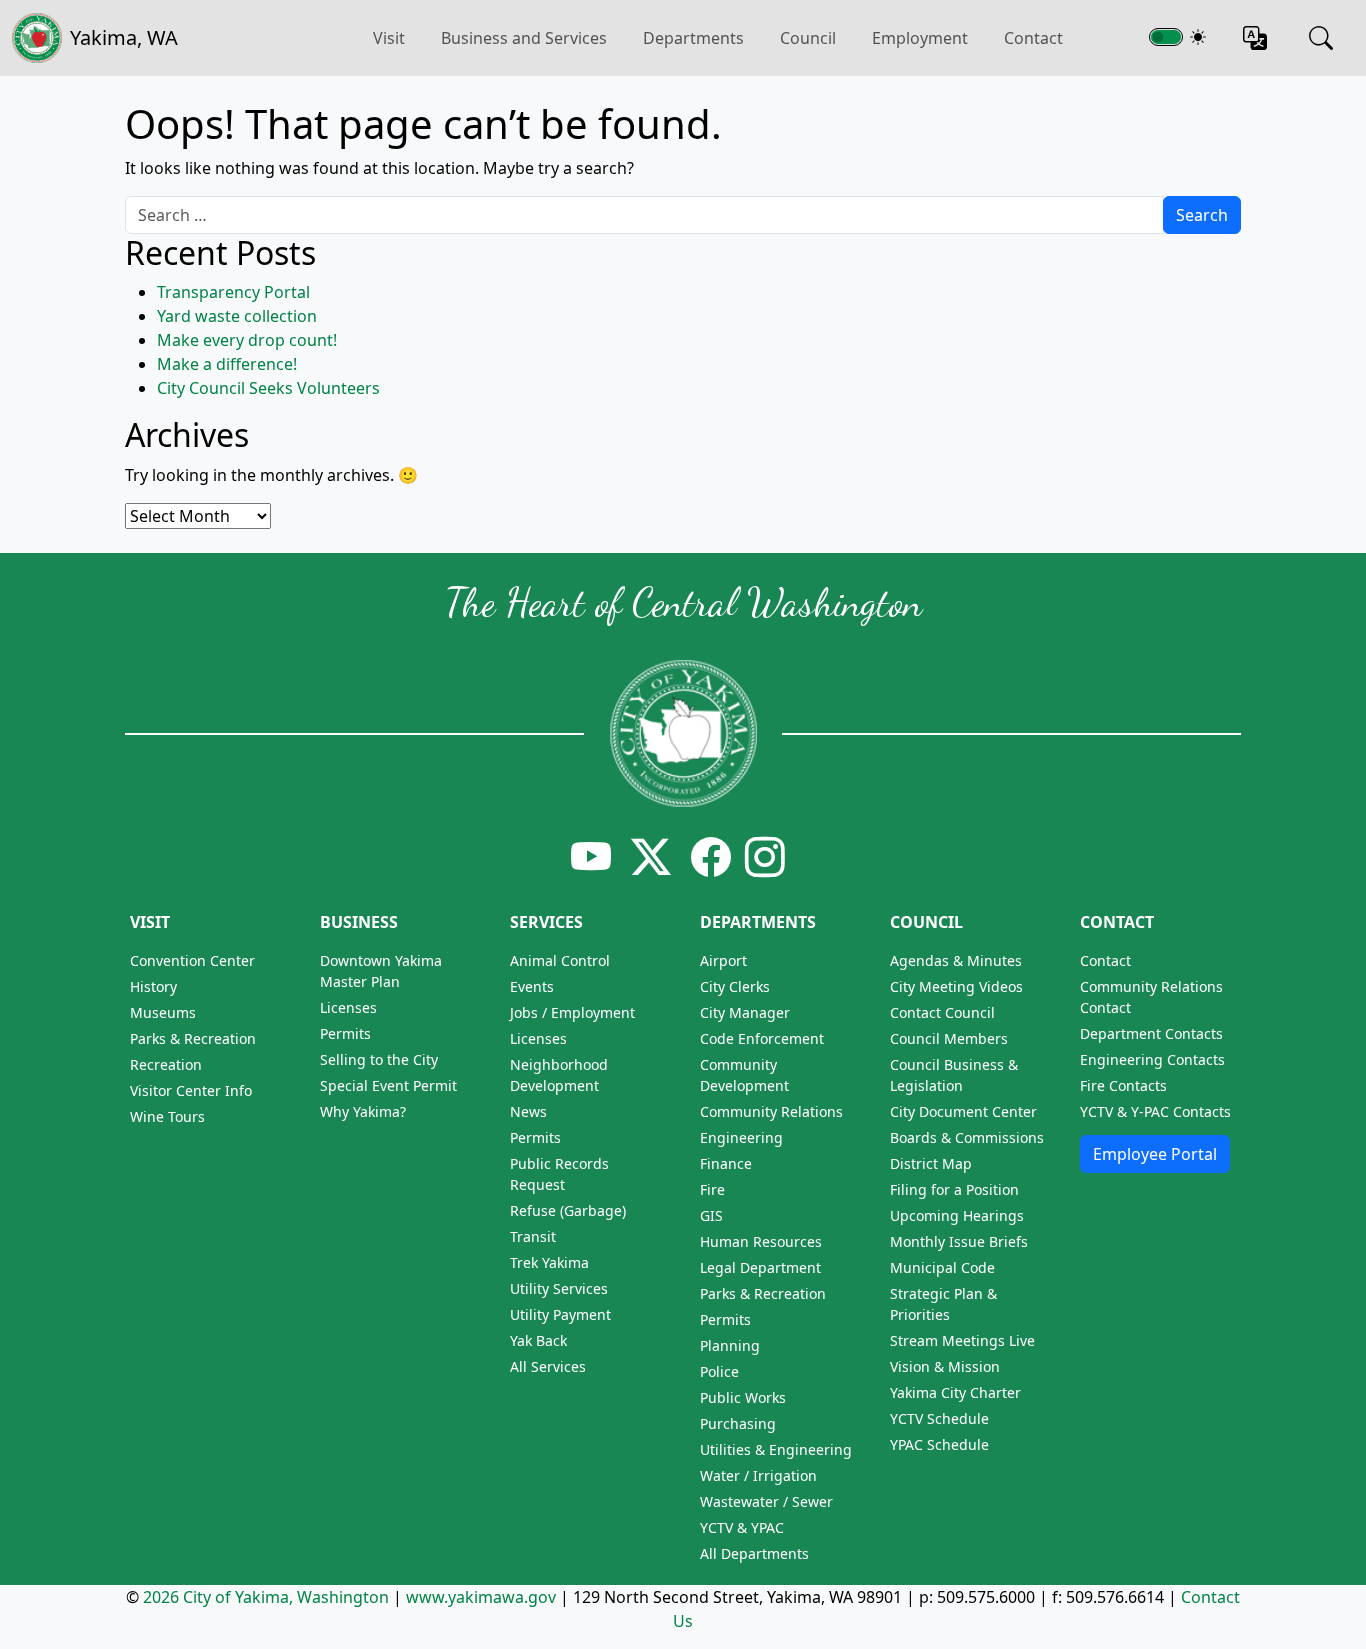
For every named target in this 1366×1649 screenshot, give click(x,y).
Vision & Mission (945, 1366)
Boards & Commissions (967, 1137)
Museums (163, 1012)
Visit (150, 922)
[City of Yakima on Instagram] (763, 856)
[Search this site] (1321, 38)
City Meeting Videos (956, 986)
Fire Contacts (1123, 1085)
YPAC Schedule (939, 1444)
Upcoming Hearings (957, 1215)
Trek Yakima (549, 1262)
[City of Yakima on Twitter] (651, 856)
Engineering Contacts (1152, 1059)
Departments (693, 38)
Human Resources (761, 1241)
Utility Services (559, 1288)
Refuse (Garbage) (568, 1210)
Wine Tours (167, 1116)
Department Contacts (1151, 1033)
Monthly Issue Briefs (959, 1241)
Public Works (743, 1397)
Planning (730, 1345)
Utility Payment (560, 1314)
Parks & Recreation (193, 1038)
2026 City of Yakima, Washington (266, 1597)
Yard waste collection (237, 316)
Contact (1033, 38)
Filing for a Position (954, 1189)
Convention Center (192, 960)
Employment (920, 38)
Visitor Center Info (191, 1090)
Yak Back (538, 1340)
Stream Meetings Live (962, 1340)
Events (532, 986)
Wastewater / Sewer (766, 1501)
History (153, 986)
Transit (533, 1236)
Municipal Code (942, 1267)
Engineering (741, 1137)
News (528, 1111)
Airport (723, 960)
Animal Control (560, 960)
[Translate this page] (1255, 38)
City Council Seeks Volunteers (268, 388)
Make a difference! (227, 364)
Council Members (949, 1038)
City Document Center (963, 1111)
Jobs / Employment (572, 1012)
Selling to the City (379, 1059)
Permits (345, 1033)
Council (808, 38)
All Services (548, 1366)
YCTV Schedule (939, 1418)
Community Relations (771, 1111)
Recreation (166, 1064)
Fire (712, 1189)
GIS (711, 1215)
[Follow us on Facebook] (711, 856)
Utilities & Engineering (776, 1449)
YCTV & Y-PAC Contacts (1155, 1111)
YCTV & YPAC (742, 1527)
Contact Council (942, 1012)
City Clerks (735, 986)
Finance (726, 1163)
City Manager (745, 1012)
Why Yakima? (363, 1111)
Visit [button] (389, 38)
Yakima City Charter (955, 1392)
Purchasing (738, 1423)
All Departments (754, 1553)
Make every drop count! (247, 340)
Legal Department (760, 1267)
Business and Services (524, 38)
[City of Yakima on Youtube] (591, 856)
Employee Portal (1155, 1154)
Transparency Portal (233, 292)
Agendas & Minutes (956, 960)
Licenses (348, 1007)
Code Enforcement (762, 1038)
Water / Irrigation (758, 1475)
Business (359, 922)
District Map (931, 1163)
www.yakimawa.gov (481, 1597)
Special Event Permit (388, 1085)
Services (546, 922)
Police (719, 1371)
